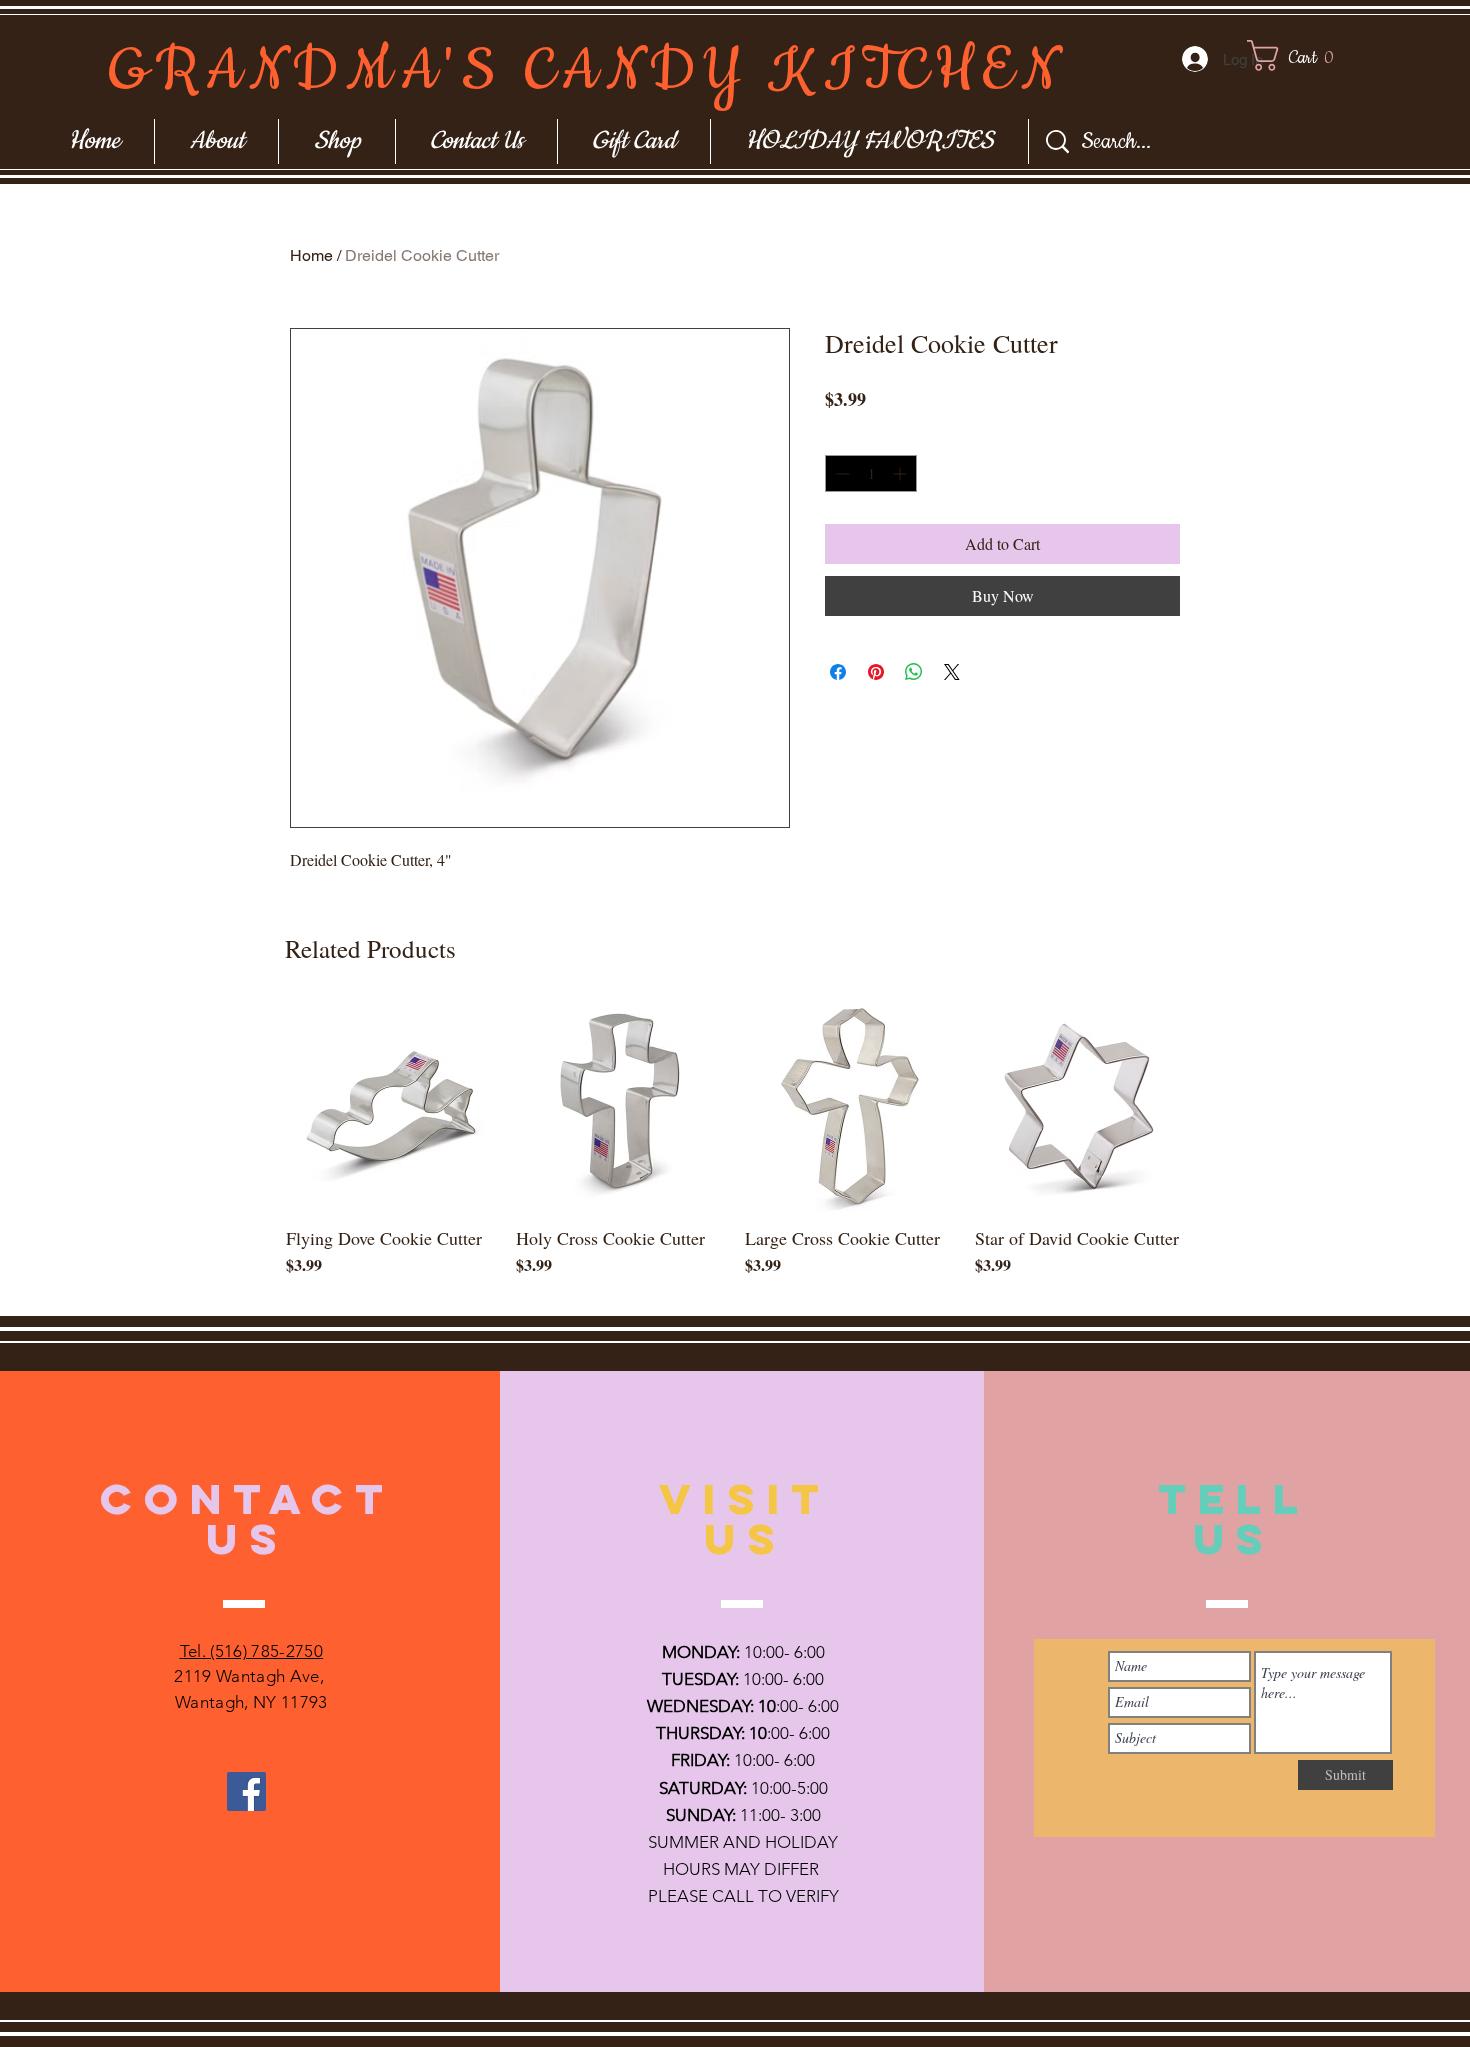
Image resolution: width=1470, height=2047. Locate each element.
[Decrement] (840, 473)
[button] (1308, 55)
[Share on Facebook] (838, 672)
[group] (735, 1150)
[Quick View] (391, 1106)
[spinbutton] (871, 473)
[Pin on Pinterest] (876, 672)
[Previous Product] (257, 1105)
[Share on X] (952, 672)
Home (311, 255)
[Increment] (901, 473)
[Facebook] (246, 1791)
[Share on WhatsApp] (914, 672)
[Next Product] (1213, 1105)
